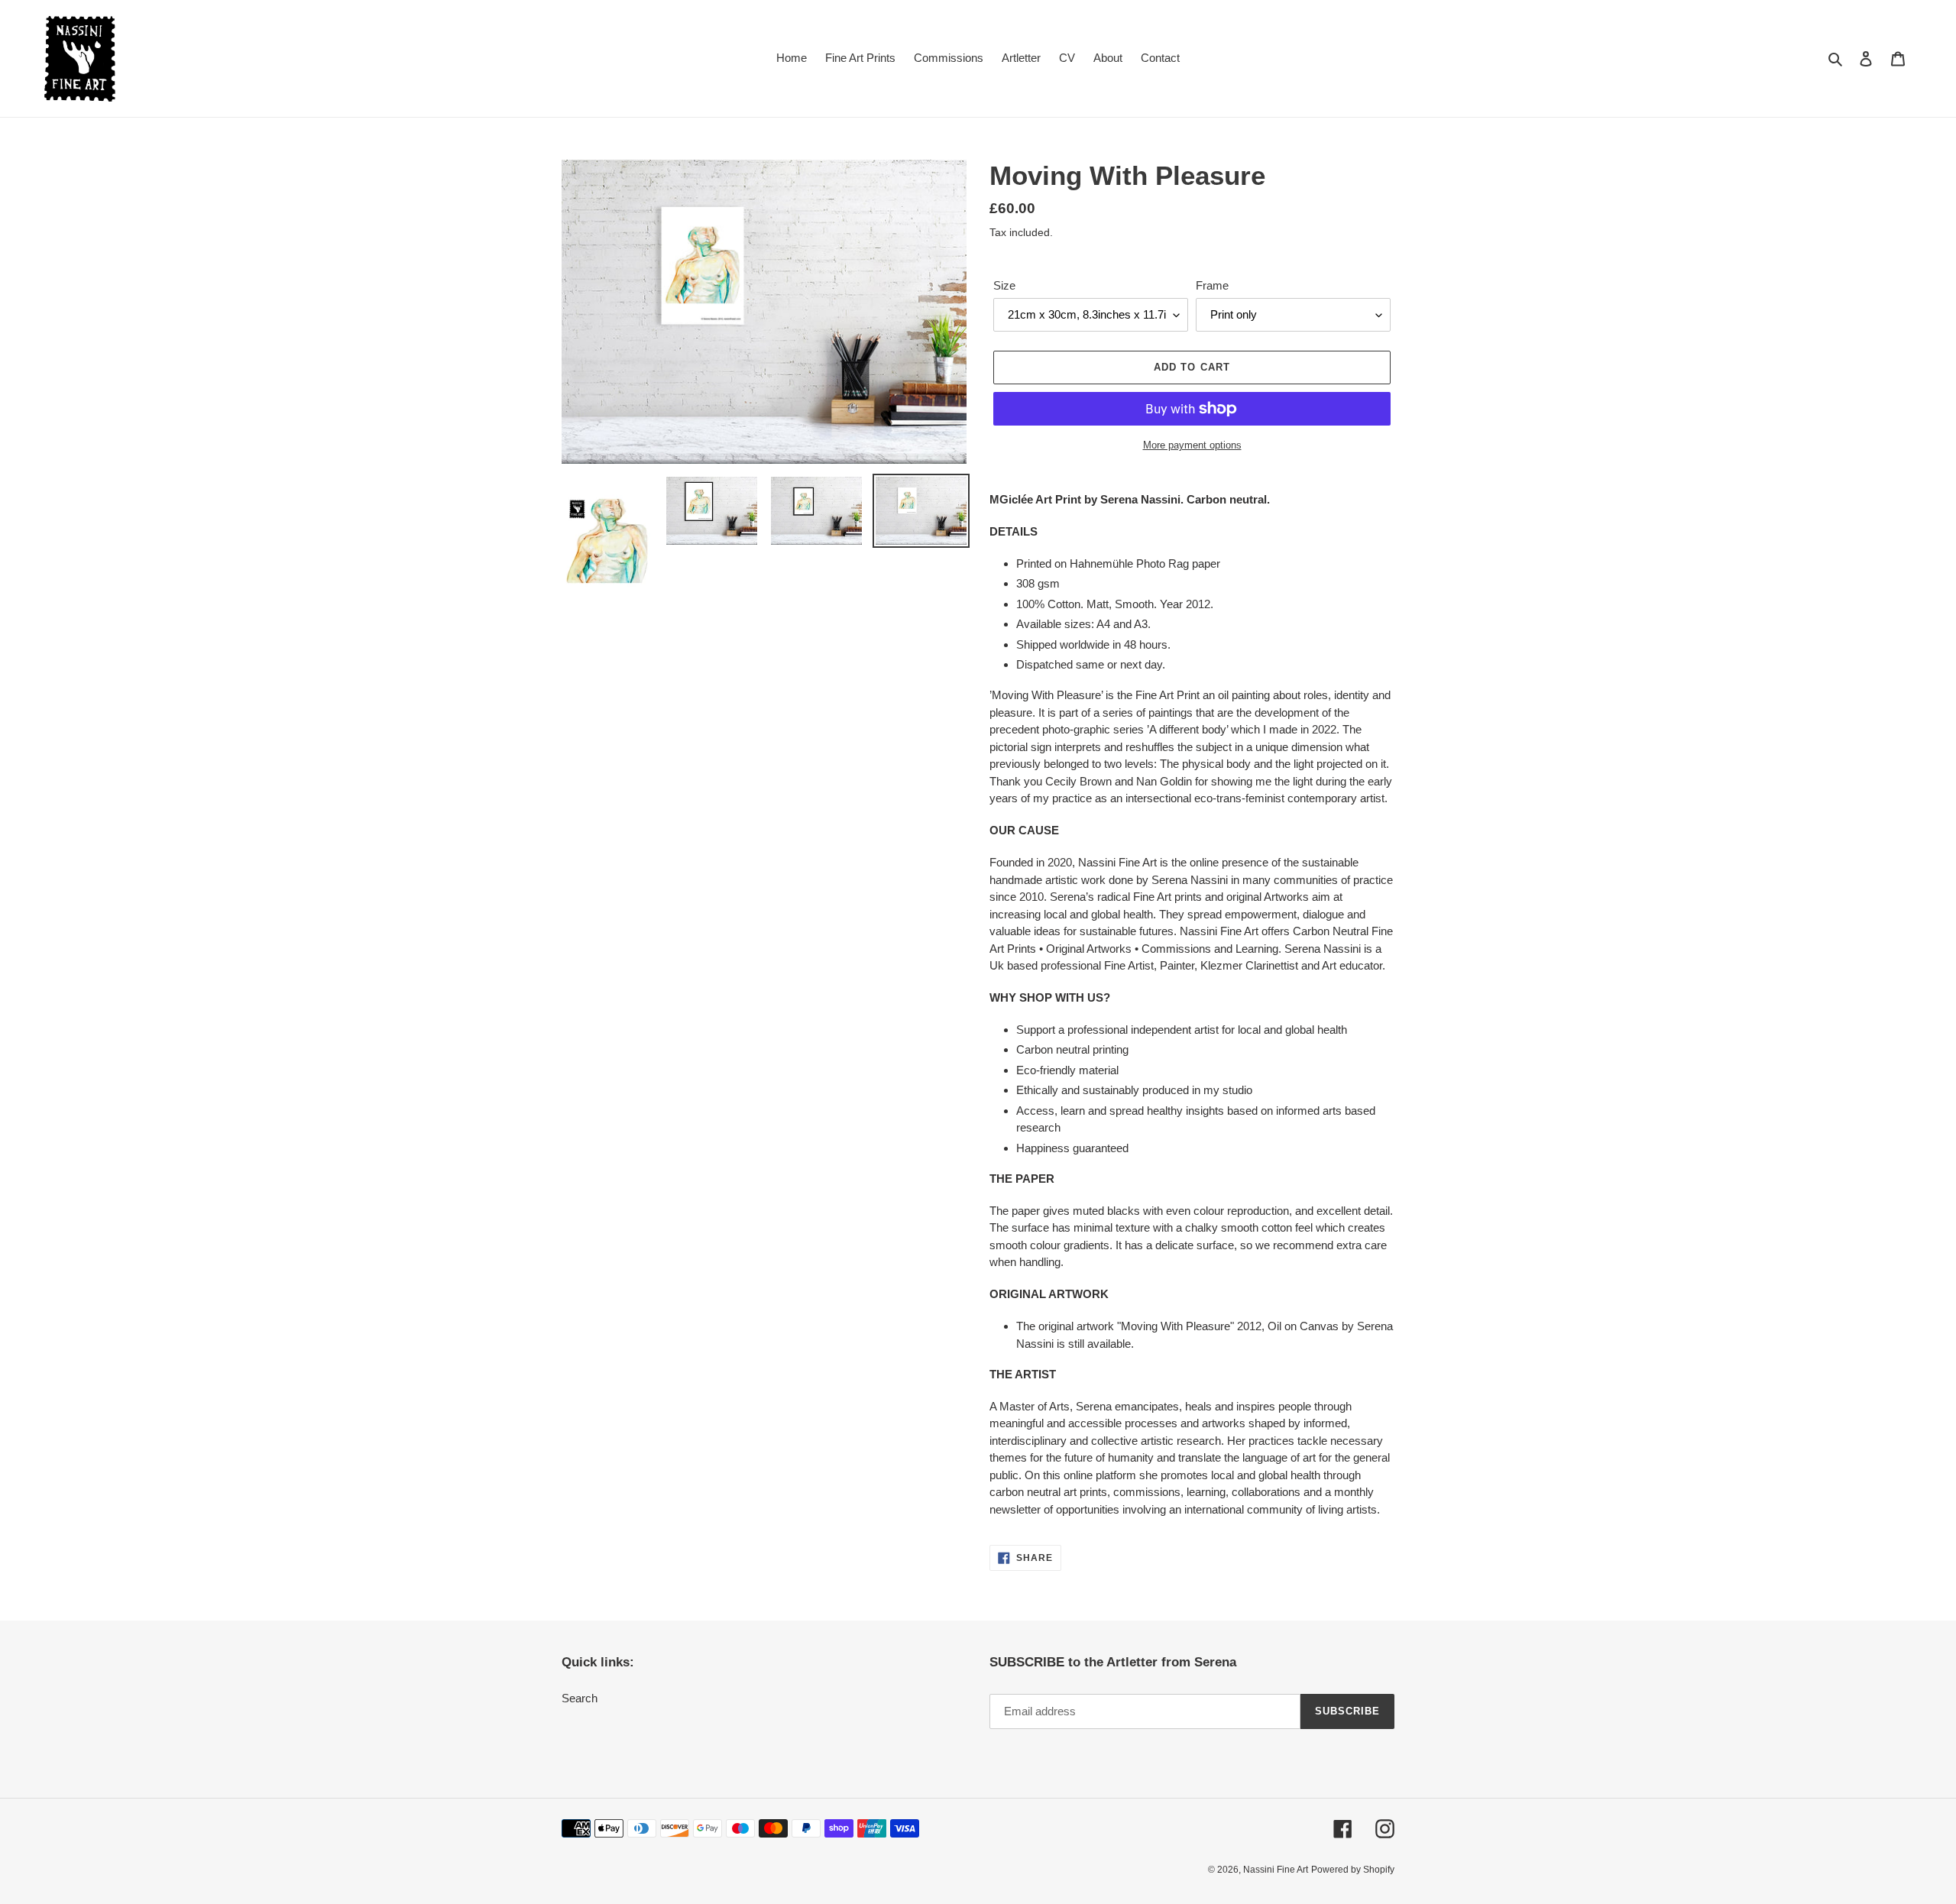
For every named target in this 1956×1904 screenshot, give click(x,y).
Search (580, 1698)
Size (1004, 285)
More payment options (1192, 445)
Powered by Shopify (1353, 1870)
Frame (1212, 285)
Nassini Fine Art (1276, 1870)
